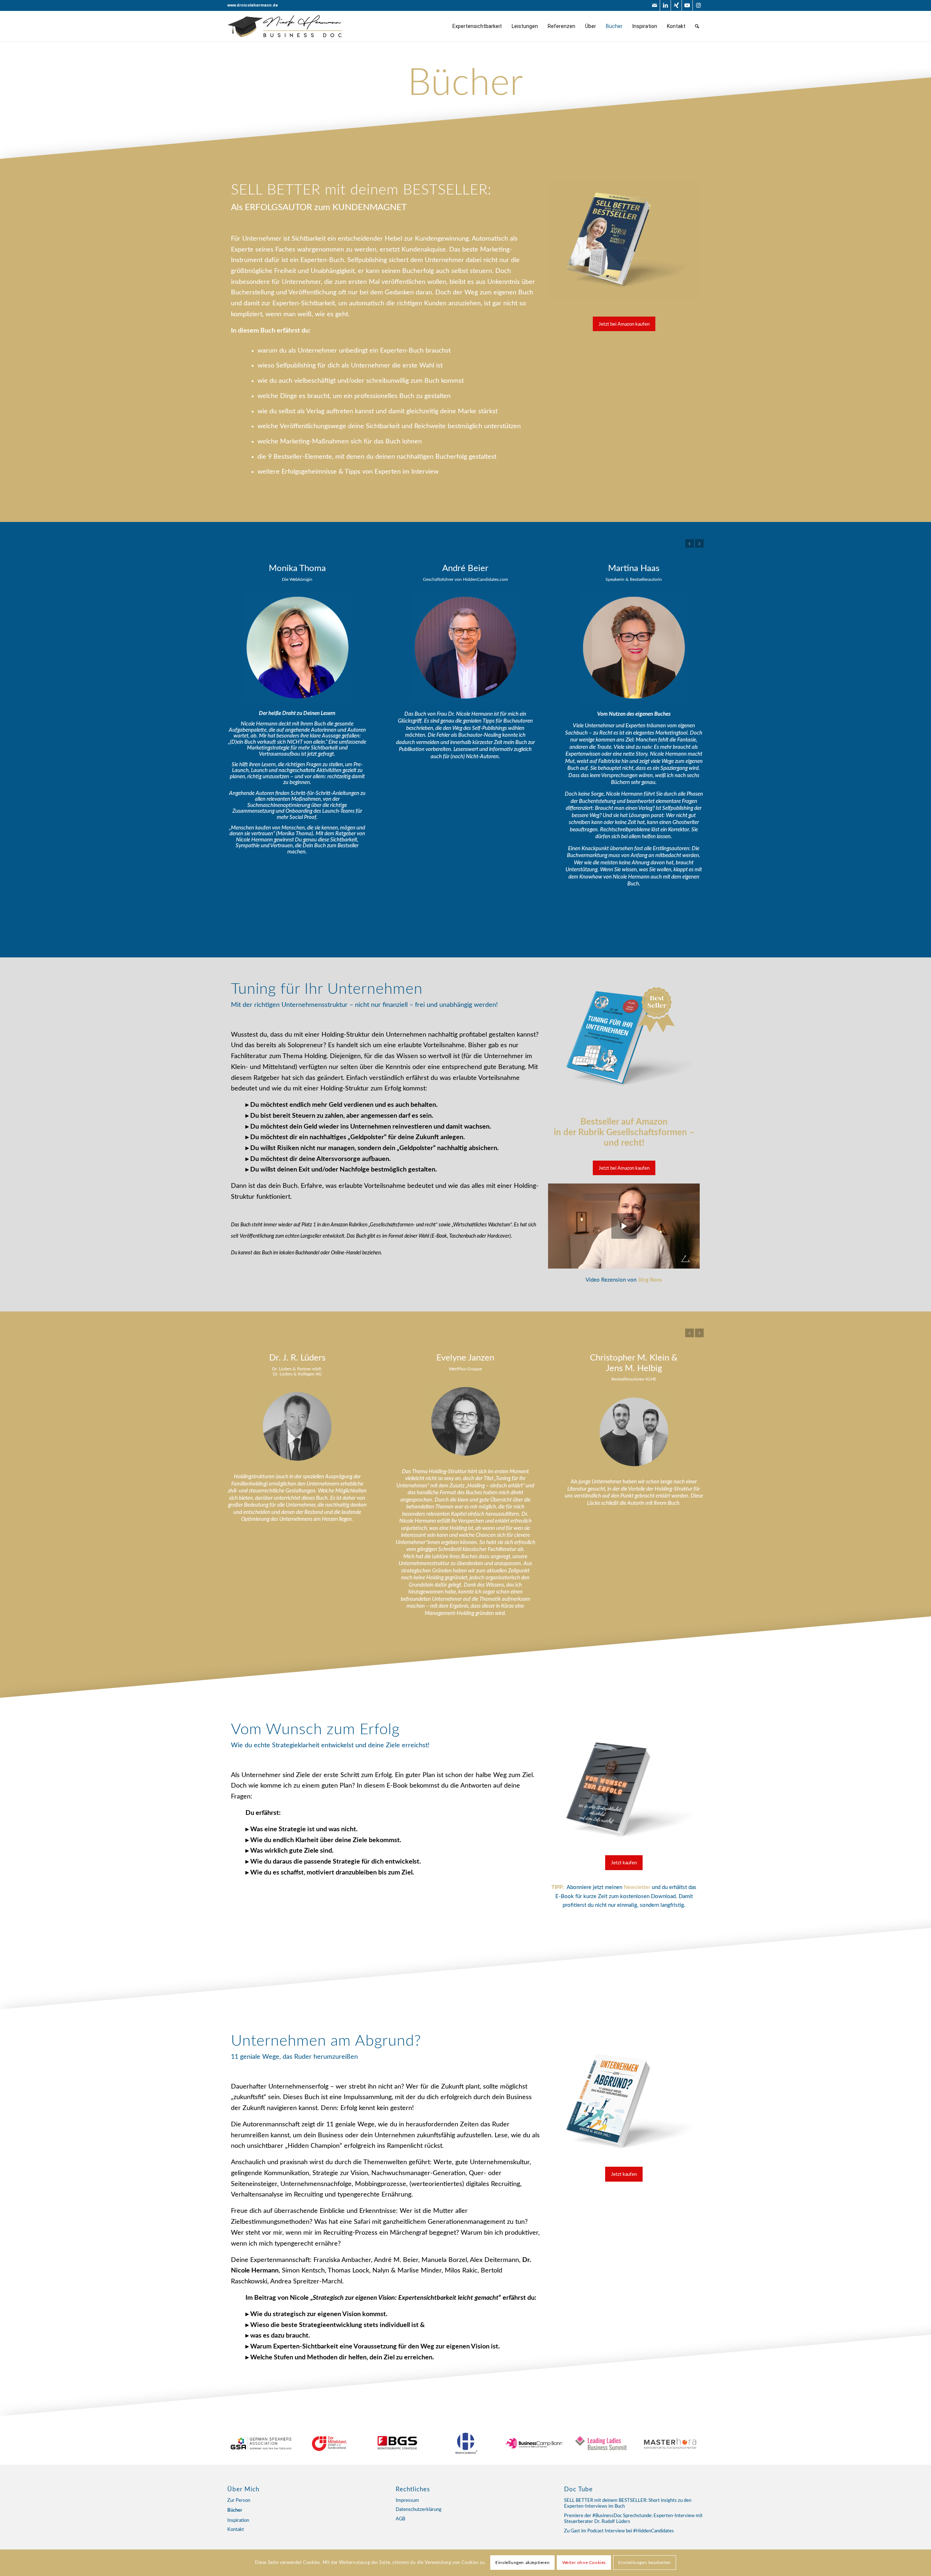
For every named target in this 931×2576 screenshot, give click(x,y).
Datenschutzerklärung (419, 2510)
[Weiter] (699, 543)
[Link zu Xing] (676, 5)
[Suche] (697, 26)
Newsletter (637, 1883)
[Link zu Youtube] (687, 5)
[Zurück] (690, 543)
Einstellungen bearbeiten (644, 2563)
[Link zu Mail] (654, 5)
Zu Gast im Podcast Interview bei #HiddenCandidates (619, 2531)
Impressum (407, 2501)
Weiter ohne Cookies (584, 2563)
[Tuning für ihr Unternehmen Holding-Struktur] (624, 241)
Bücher (235, 2510)
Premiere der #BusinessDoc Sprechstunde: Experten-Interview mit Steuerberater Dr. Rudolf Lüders (633, 2519)
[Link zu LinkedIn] (665, 5)
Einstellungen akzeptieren (522, 2563)
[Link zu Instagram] (698, 5)
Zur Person (239, 2501)
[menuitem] (477, 26)
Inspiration (238, 2521)
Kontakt (236, 2530)
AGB (400, 2519)
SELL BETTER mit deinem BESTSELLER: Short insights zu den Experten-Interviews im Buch (628, 2504)
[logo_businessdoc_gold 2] (285, 26)
